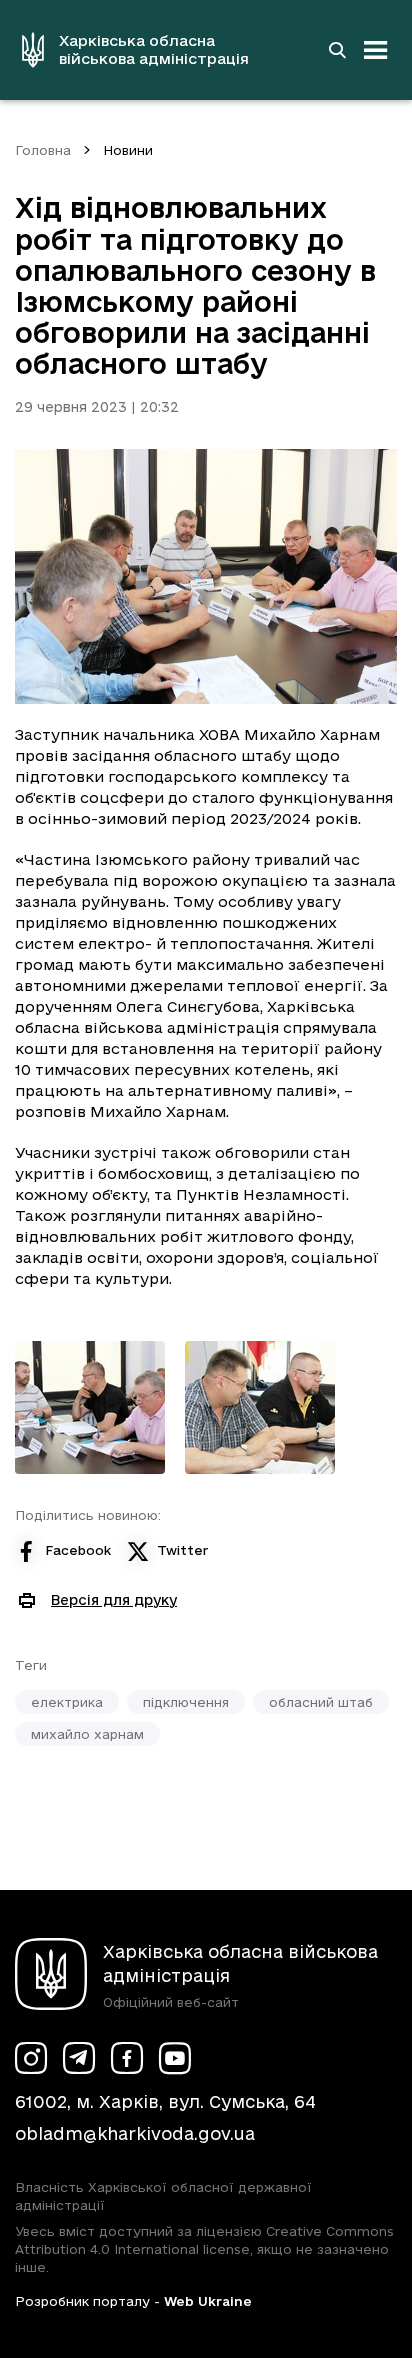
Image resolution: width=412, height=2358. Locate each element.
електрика (67, 1702)
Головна (43, 150)
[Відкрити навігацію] (376, 50)
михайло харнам (87, 1734)
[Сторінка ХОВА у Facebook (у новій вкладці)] (127, 2058)
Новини (128, 150)
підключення (186, 1702)
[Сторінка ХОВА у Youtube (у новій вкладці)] (175, 2058)
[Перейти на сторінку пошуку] (337, 50)
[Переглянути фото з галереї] (90, 1407)
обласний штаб (321, 1702)
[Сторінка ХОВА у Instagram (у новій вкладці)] (31, 2058)
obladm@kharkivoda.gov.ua (135, 2133)
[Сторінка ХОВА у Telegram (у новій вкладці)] (79, 2058)
